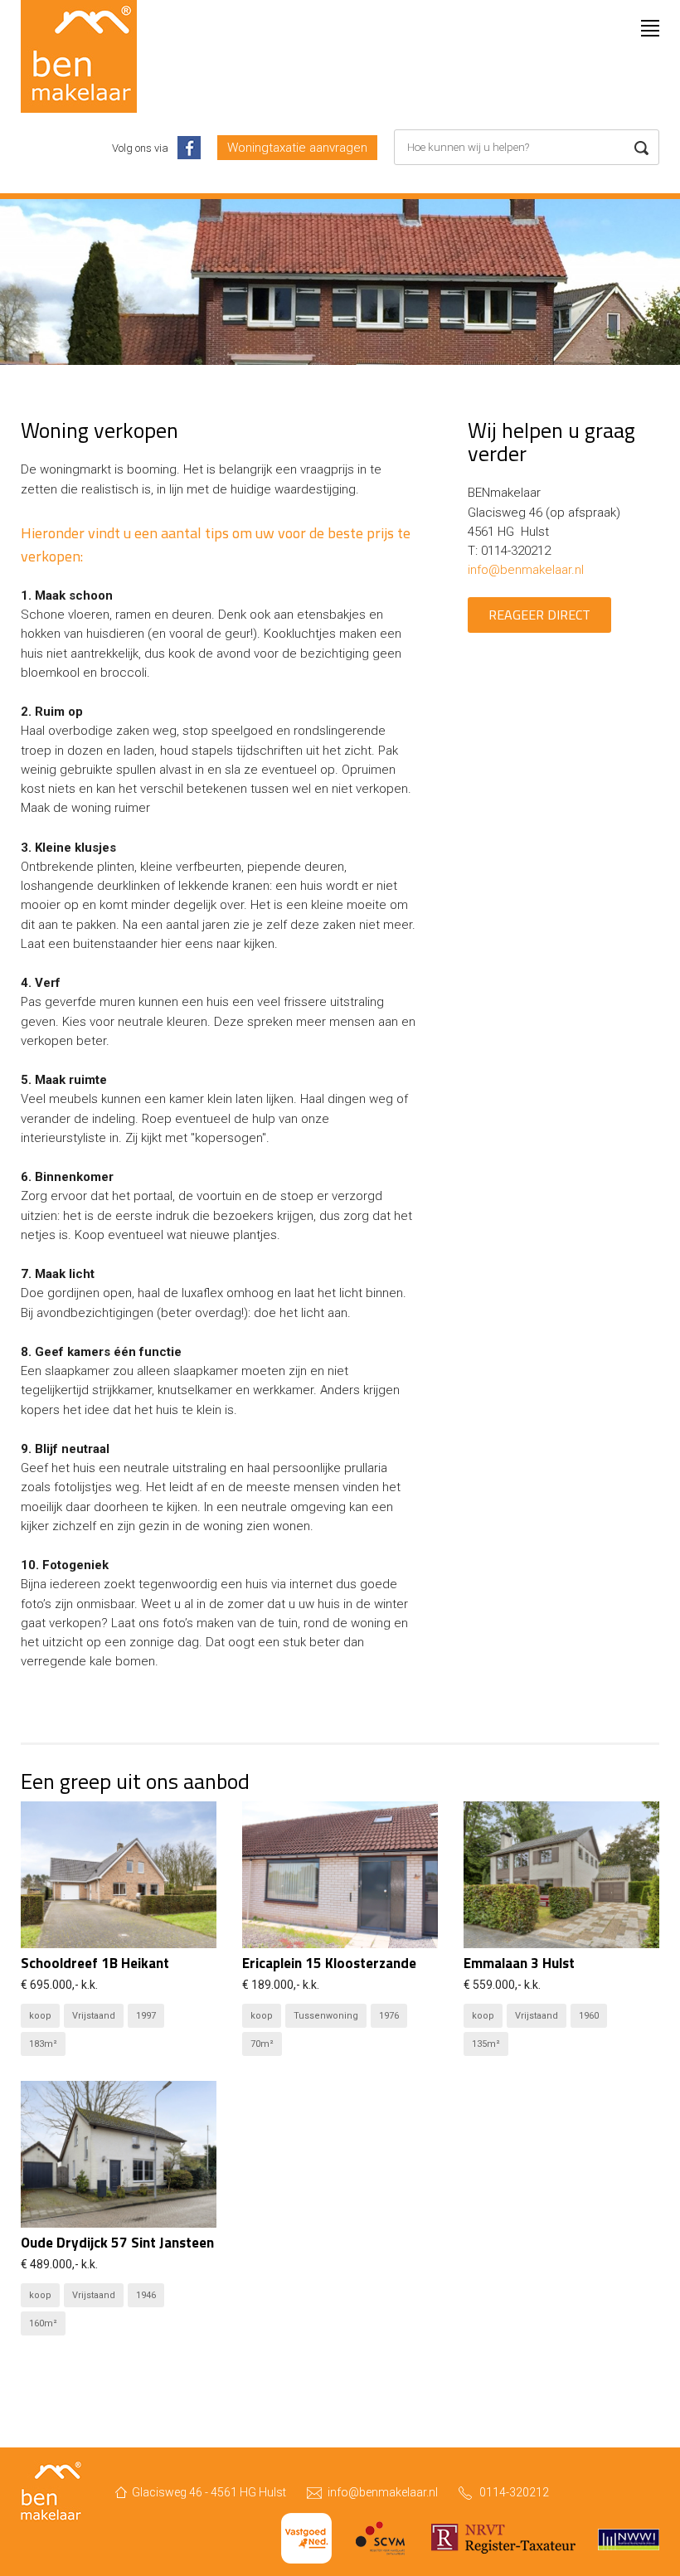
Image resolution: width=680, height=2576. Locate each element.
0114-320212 (514, 2492)
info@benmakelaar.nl (526, 570)
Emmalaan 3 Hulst (519, 1963)
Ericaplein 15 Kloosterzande (329, 1963)
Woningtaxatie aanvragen (297, 148)
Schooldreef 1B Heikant (95, 1963)
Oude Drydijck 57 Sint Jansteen (117, 2243)
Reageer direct (539, 615)
